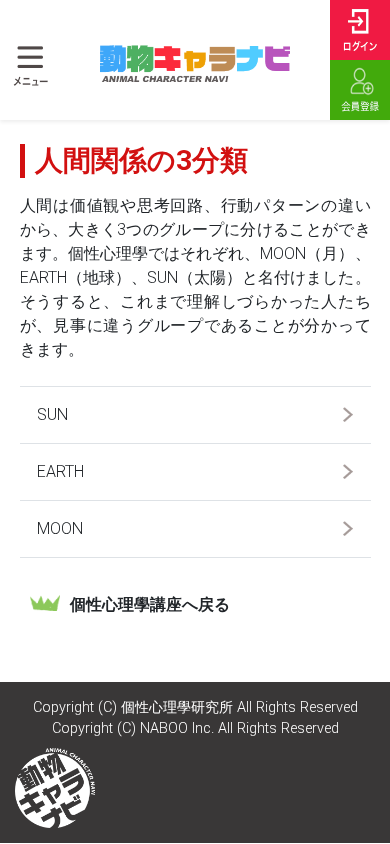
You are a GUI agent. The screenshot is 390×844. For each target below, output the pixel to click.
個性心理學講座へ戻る (150, 604)
